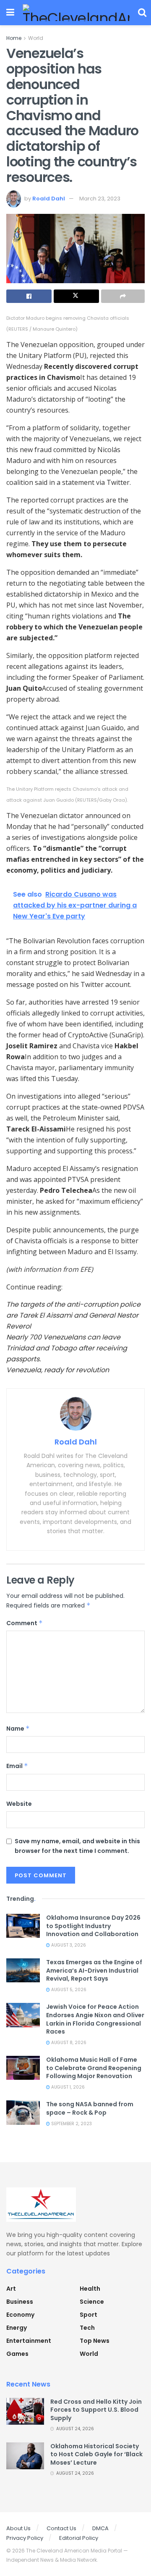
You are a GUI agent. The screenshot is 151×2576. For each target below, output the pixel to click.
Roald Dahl (49, 199)
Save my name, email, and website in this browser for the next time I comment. (77, 1846)
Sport (89, 2315)
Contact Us (61, 2528)
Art (11, 2289)
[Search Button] (142, 13)
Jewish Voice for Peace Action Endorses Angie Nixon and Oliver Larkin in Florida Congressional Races (95, 2019)
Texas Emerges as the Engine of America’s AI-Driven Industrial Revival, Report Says (94, 1970)
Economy (20, 2315)
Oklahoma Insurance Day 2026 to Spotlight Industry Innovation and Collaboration (93, 1926)
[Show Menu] (10, 13)
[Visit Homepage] (76, 13)
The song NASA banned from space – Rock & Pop (90, 2108)
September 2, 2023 (71, 2124)
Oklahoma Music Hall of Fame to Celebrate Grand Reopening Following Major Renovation (94, 2068)
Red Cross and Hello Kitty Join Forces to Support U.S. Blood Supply (96, 2410)
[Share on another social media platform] (123, 296)
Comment (25, 1623)
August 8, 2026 (68, 2043)
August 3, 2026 (68, 1945)
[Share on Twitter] (76, 296)
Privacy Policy (25, 2538)
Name (18, 1729)
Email (17, 1766)
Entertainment (29, 2341)
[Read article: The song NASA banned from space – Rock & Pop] (23, 2112)
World (36, 38)
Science (92, 2302)
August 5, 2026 (68, 1990)
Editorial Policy (79, 2538)
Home (14, 38)
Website (19, 1804)
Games (17, 2354)
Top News (95, 2341)
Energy (17, 2328)
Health (90, 2289)
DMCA (100, 2528)
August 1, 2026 (67, 2087)
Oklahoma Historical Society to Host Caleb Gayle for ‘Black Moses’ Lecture (96, 2454)
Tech (87, 2328)
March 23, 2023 (100, 199)
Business (20, 2302)
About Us (18, 2528)
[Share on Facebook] (29, 296)
